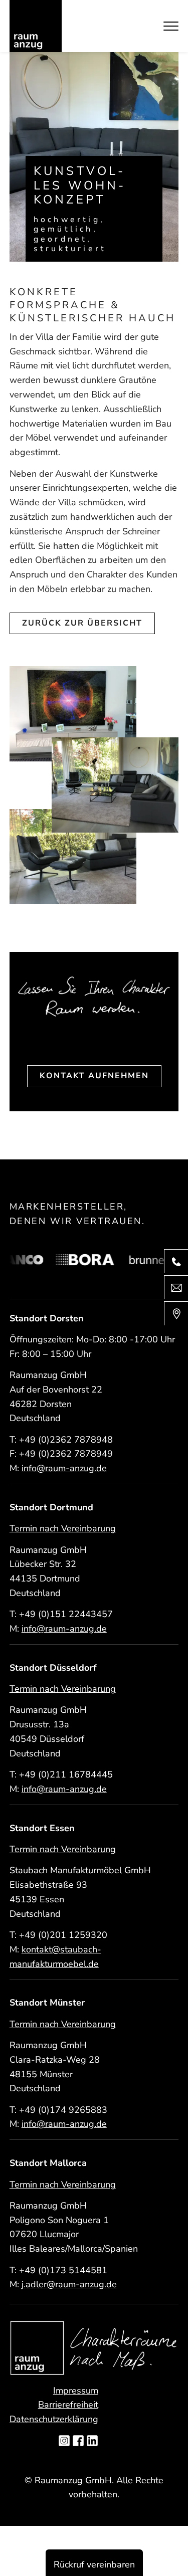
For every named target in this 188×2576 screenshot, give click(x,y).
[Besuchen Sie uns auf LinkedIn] (92, 2442)
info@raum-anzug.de (64, 1468)
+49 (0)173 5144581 (63, 2270)
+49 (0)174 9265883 (63, 2110)
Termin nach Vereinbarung (63, 1528)
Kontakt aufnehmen (94, 1076)
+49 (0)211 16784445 (66, 1774)
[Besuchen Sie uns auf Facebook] (78, 2442)
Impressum (76, 2391)
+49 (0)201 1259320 (63, 1935)
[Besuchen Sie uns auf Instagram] (64, 2442)
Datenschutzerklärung (54, 2419)
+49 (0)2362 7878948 (66, 1440)
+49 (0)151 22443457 (66, 1614)
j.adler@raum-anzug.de (69, 2284)
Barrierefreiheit (68, 2405)
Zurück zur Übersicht (82, 623)
